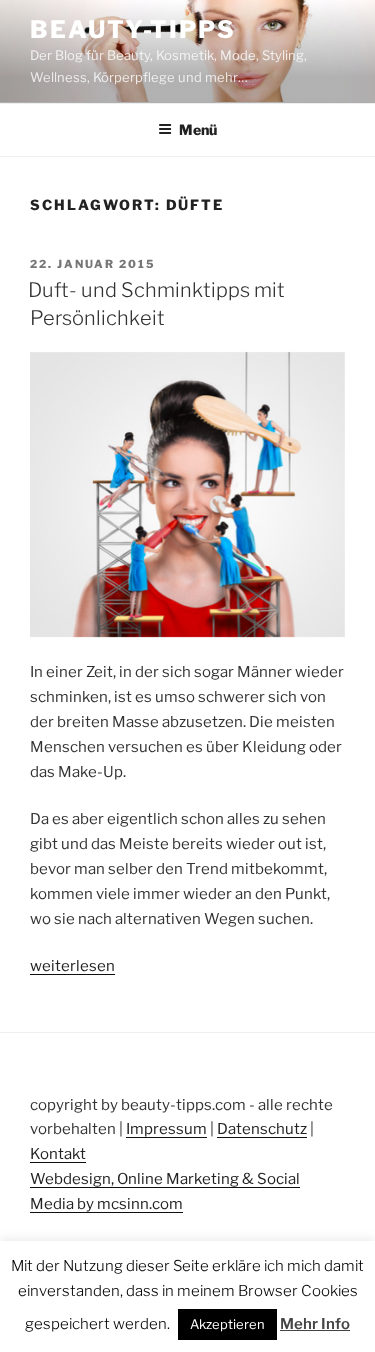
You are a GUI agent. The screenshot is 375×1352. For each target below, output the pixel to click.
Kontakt (58, 1154)
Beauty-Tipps (133, 29)
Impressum (166, 1129)
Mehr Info (315, 1324)
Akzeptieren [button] (227, 1324)
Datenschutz (262, 1129)
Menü (198, 129)
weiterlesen (72, 966)
